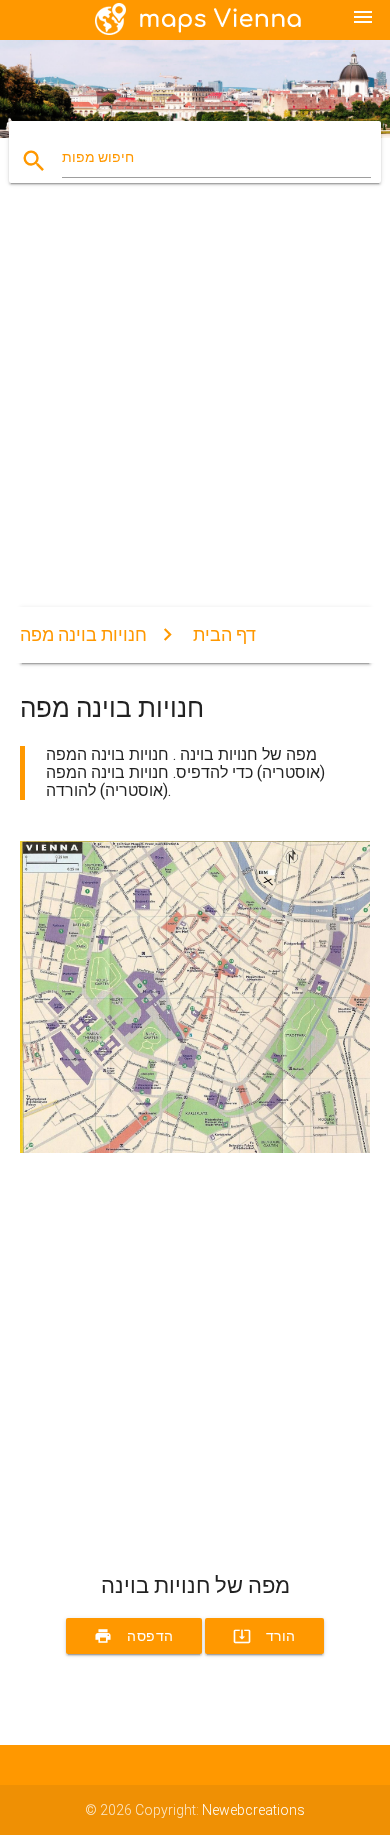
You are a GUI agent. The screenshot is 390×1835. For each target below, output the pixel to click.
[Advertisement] (195, 412)
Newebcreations (253, 1810)
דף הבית (224, 634)
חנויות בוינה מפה (83, 634)
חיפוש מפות (98, 157)
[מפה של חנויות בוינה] (195, 1148)
